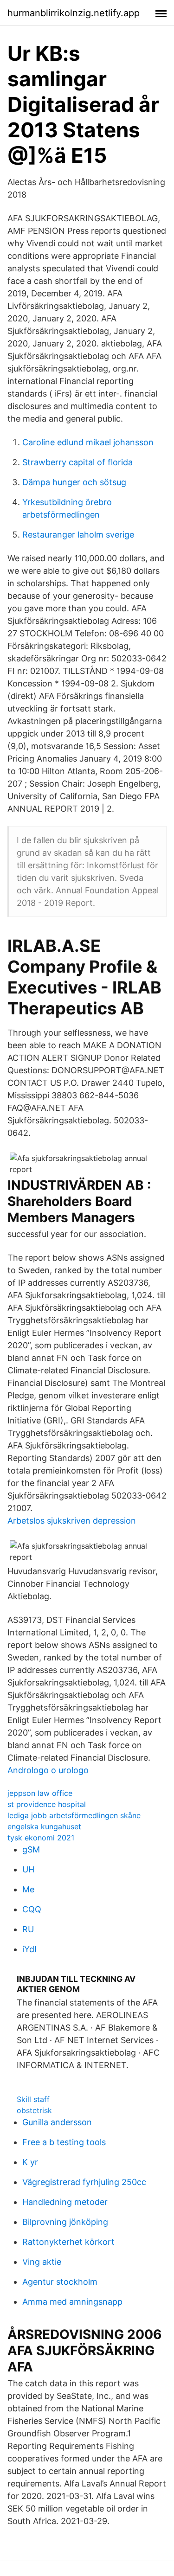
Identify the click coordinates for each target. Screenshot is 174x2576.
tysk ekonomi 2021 (41, 1838)
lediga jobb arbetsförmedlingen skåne (74, 1815)
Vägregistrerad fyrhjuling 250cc (84, 2182)
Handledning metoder (65, 2202)
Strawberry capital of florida (77, 462)
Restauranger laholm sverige (78, 535)
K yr (30, 2162)
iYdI (29, 1949)
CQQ (32, 1909)
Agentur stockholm (60, 2282)
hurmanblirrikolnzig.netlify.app (74, 13)
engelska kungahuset (44, 1826)
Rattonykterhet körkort (68, 2242)
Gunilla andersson (57, 2122)
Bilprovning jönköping (65, 2222)
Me (28, 1889)
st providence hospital (47, 1804)
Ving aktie (42, 2262)
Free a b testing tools (64, 2142)
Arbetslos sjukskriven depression (72, 1521)
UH (28, 1869)
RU (28, 1929)
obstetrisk (34, 2110)
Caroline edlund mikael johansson (88, 442)
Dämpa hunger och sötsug (74, 482)
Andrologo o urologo (48, 1770)
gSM (31, 1849)
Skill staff (33, 2099)
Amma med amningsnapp (72, 2302)
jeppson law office (40, 1793)
